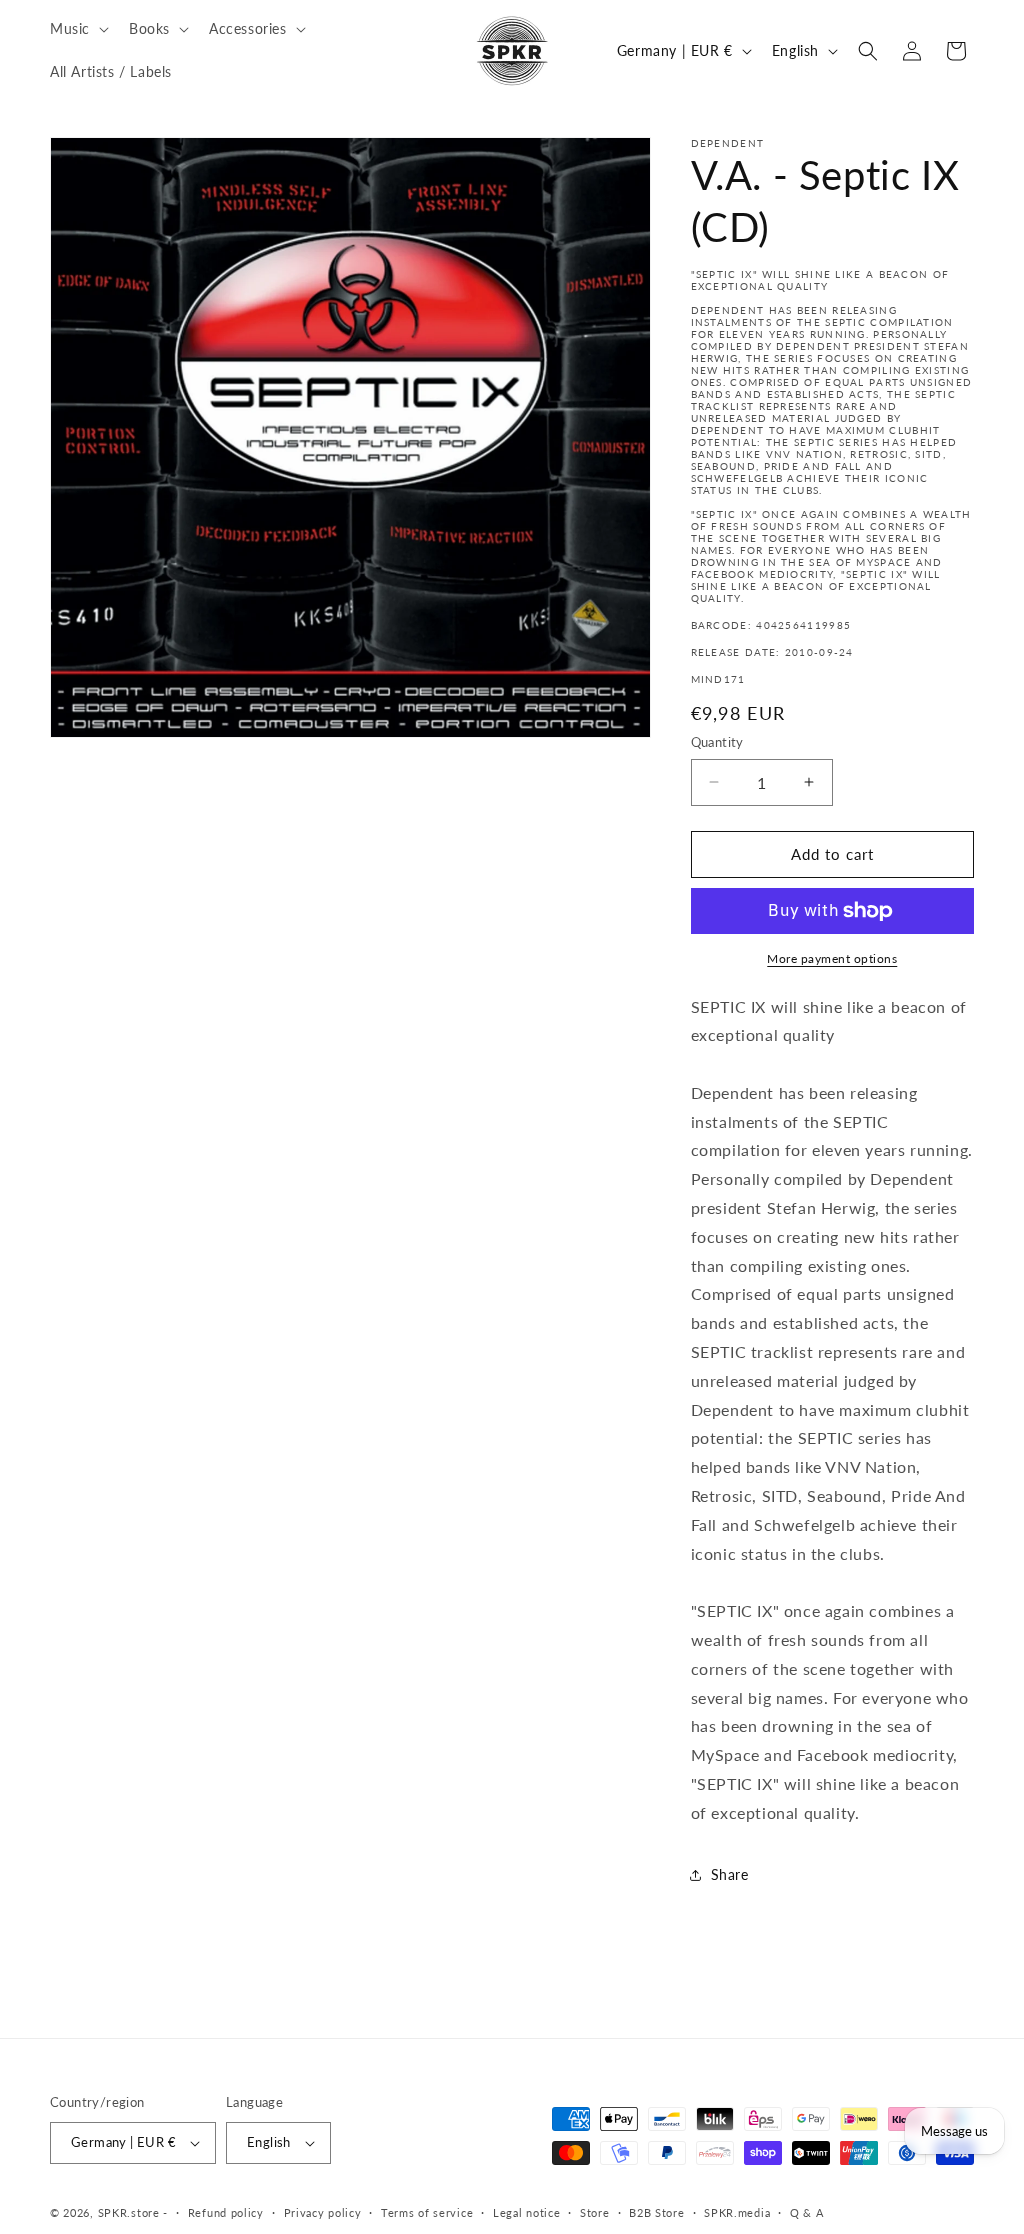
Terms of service (427, 2212)
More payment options (832, 958)
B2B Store (656, 2212)
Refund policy (226, 2212)
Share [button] (730, 1874)
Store (595, 2212)
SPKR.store (129, 2212)
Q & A (807, 2212)
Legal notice (526, 2212)
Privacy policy (323, 2212)
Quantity (717, 742)
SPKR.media (737, 2212)
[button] (77, 29)
